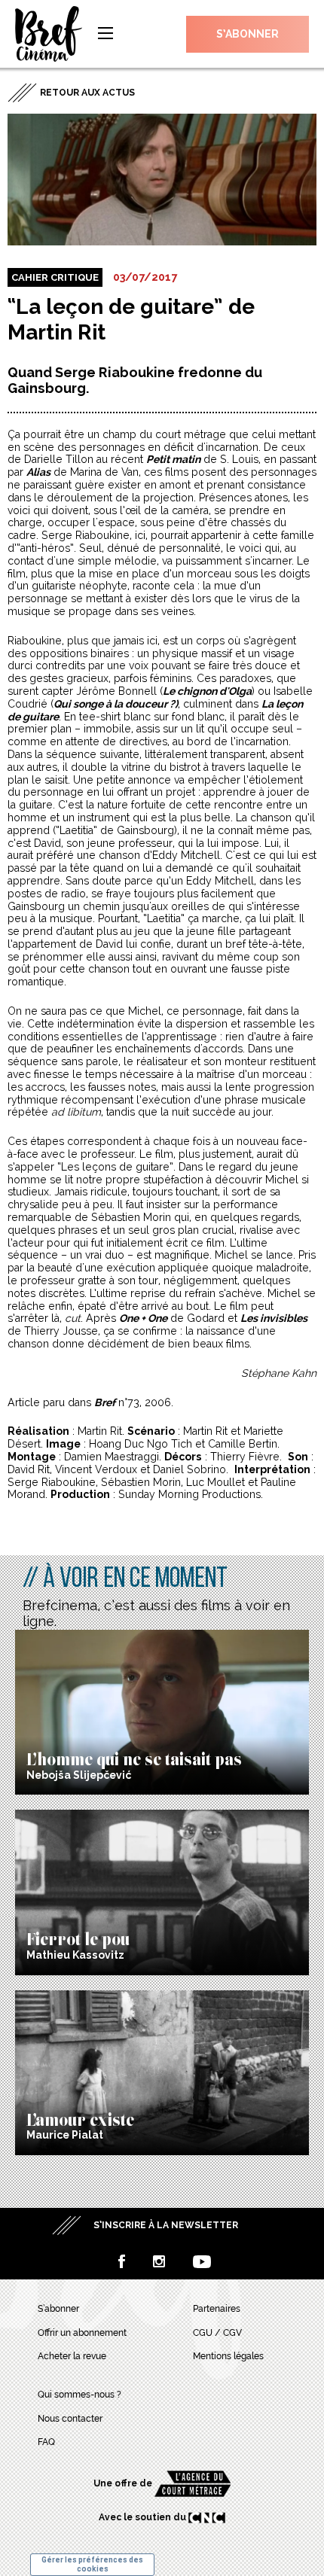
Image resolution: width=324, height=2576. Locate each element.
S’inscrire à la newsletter (166, 2225)
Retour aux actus (87, 93)
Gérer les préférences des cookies (92, 2564)
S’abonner (248, 34)
